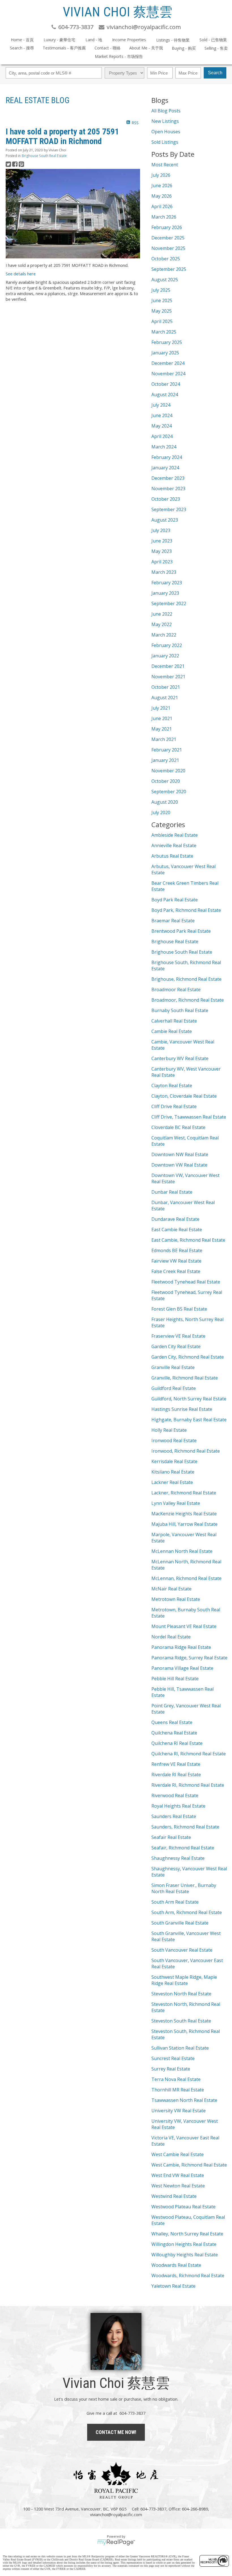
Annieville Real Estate (174, 845)
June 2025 (162, 300)
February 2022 (167, 645)
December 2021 (168, 666)
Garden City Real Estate (176, 1346)
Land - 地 (94, 40)
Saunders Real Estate (174, 1816)
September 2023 (169, 509)
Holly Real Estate (169, 1430)
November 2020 (168, 771)
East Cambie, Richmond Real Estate (188, 1240)
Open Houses (166, 132)
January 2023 (165, 593)
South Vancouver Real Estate (182, 1950)
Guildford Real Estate (174, 1388)
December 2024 (168, 363)
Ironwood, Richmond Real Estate (186, 1451)
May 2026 (162, 196)
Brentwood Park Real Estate (181, 931)
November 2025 (168, 248)
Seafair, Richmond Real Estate (183, 1848)
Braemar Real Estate (173, 921)
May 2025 (162, 311)
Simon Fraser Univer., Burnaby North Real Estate (184, 1888)
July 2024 (161, 405)
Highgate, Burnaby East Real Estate (189, 1420)
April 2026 (162, 206)
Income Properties (129, 40)
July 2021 (161, 708)
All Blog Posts (166, 111)
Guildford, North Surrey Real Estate (189, 1399)
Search (215, 73)
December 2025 (168, 238)
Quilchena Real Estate (174, 1733)
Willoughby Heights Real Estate (185, 2255)
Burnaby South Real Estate (180, 1010)
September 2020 (169, 792)
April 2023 (162, 562)
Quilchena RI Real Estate (177, 1743)
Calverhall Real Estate (174, 1021)
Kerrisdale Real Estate (174, 1461)
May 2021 (162, 729)
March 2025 (164, 332)
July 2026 (161, 175)
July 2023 (161, 530)
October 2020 (166, 781)
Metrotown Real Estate (176, 1599)
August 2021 (165, 698)
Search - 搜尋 (22, 48)
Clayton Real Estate (172, 1086)
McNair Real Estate (171, 1589)
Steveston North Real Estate (181, 1994)
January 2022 (165, 656)
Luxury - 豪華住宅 (59, 40)
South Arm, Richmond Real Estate (187, 1912)
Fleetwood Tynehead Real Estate (186, 1282)
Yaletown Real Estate (173, 2286)
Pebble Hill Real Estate (175, 1679)
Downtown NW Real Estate (180, 1154)
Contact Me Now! (116, 2432)
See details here (21, 274)
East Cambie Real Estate (177, 1230)
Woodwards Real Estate (176, 2265)
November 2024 (168, 374)
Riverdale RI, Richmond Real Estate (188, 1785)
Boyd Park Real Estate (175, 900)
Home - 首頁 (22, 40)
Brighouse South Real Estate (44, 156)
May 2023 (162, 551)
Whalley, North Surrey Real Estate (187, 2234)
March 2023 (164, 572)
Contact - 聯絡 (108, 48)
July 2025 (161, 290)
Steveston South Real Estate (181, 2021)
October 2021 (166, 687)
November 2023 (168, 489)
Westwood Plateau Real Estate (183, 2207)
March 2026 (164, 217)
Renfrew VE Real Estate (176, 1764)
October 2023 (166, 499)
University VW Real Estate (179, 2111)
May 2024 (162, 426)
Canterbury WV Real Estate (180, 1058)
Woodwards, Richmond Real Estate (188, 2276)
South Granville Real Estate (180, 1923)
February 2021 (167, 750)
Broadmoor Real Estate (176, 990)
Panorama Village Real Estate (182, 1668)
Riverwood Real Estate (175, 1795)
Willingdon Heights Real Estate (184, 2244)
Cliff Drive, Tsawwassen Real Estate (189, 1117)
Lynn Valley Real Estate (176, 1503)
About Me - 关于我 (146, 48)
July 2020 (161, 812)
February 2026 (167, 227)
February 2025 (167, 342)
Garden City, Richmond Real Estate (188, 1357)
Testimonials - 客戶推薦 (64, 48)
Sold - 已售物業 (213, 40)
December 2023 (168, 478)
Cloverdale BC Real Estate (178, 1127)
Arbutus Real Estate (172, 856)
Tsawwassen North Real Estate (184, 2100)
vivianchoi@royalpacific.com (116, 2514)
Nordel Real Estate (171, 1637)
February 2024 (167, 457)
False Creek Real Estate (176, 1271)
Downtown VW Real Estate (179, 1165)
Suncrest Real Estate (173, 2058)
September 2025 (169, 269)
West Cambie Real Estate (178, 2154)
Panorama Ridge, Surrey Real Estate (189, 1658)
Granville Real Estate (173, 1367)
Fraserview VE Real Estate (178, 1336)
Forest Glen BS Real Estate (179, 1309)
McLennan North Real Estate (182, 1551)
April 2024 (162, 436)
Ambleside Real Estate (175, 835)
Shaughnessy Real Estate (178, 1858)
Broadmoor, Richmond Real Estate (188, 1000)
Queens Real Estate (172, 1722)
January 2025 (165, 353)
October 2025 (166, 259)
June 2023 (162, 541)
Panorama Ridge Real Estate (181, 1647)
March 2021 (164, 739)
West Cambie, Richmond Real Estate (189, 2165)
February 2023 (167, 583)
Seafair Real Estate (171, 1837)
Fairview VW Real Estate (176, 1261)
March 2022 (164, 635)
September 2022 (169, 603)
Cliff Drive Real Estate (174, 1106)
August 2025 (165, 280)
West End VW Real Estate (178, 2175)
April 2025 (162, 321)
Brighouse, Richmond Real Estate (186, 979)
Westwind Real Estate (174, 2196)
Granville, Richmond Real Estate (185, 1378)
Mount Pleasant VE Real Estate (184, 1626)
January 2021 (165, 760)
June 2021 (162, 718)
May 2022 (162, 624)
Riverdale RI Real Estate (176, 1775)
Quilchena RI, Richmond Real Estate (189, 1754)
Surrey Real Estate (171, 2069)
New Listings (165, 121)
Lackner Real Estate (172, 1482)
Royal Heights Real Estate (178, 1806)
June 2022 (162, 614)
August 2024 (165, 395)
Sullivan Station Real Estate (180, 2048)
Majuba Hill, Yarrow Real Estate (184, 1524)
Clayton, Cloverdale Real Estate (184, 1096)
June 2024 (162, 415)
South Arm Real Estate (175, 1902)
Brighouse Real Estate (175, 942)
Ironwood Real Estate (174, 1440)
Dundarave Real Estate (175, 1219)
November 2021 (168, 677)
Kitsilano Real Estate (173, 1472)
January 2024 (165, 468)
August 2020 (165, 802)
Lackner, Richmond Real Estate (184, 1493)
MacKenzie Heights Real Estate (184, 1514)
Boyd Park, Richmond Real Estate (186, 910)
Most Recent (165, 165)
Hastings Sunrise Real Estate (182, 1409)
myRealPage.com (116, 2542)
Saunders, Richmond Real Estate (185, 1827)
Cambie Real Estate (172, 1031)
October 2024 (166, 384)
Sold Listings (165, 142)
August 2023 (165, 520)
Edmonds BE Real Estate (177, 1250)
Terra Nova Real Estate (176, 2079)
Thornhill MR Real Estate (178, 2090)
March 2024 (164, 447)
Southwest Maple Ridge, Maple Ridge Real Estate (184, 1980)
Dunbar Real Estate (172, 1192)
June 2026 (162, 186)
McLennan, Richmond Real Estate (186, 1578)
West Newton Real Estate (178, 2186)
